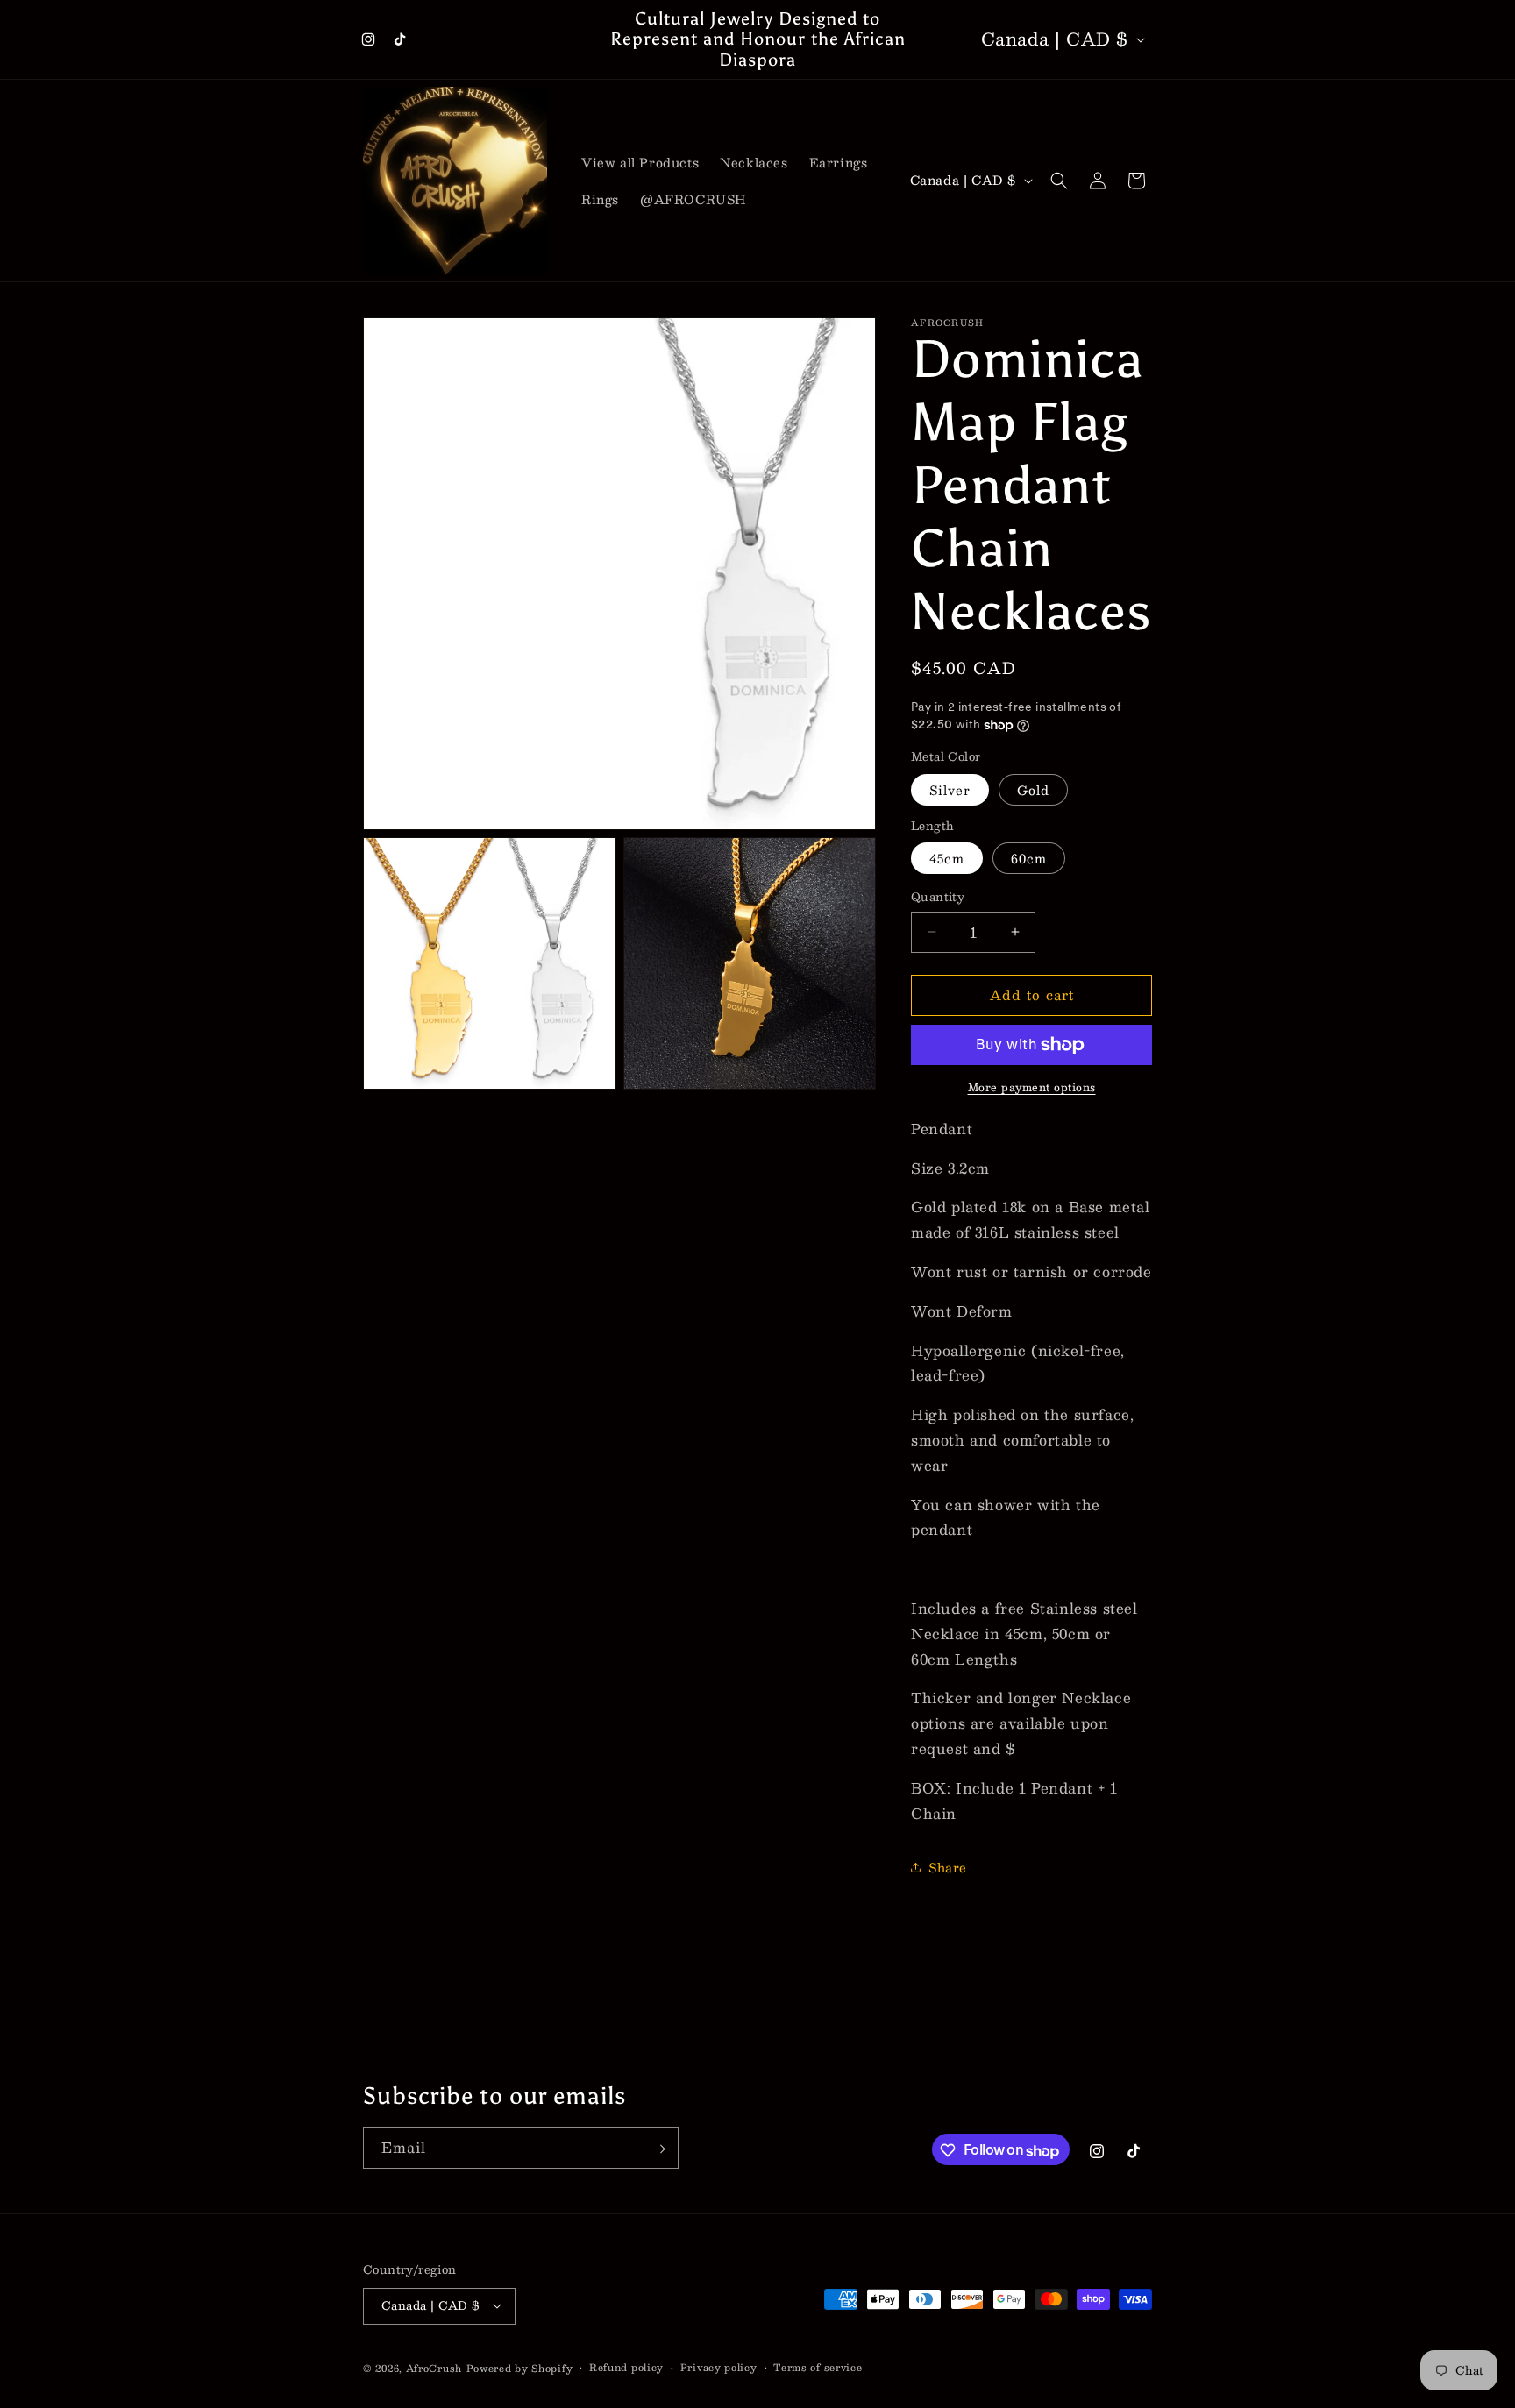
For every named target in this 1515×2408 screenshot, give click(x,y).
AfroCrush (434, 2367)
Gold (1033, 790)
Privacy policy (719, 2367)
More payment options (1032, 1087)
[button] (1059, 181)
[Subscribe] (658, 2149)
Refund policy (626, 2367)
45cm (947, 858)
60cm (1029, 858)
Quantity (938, 898)
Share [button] (948, 1867)
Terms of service (818, 2367)
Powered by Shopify (520, 2367)
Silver (950, 790)
